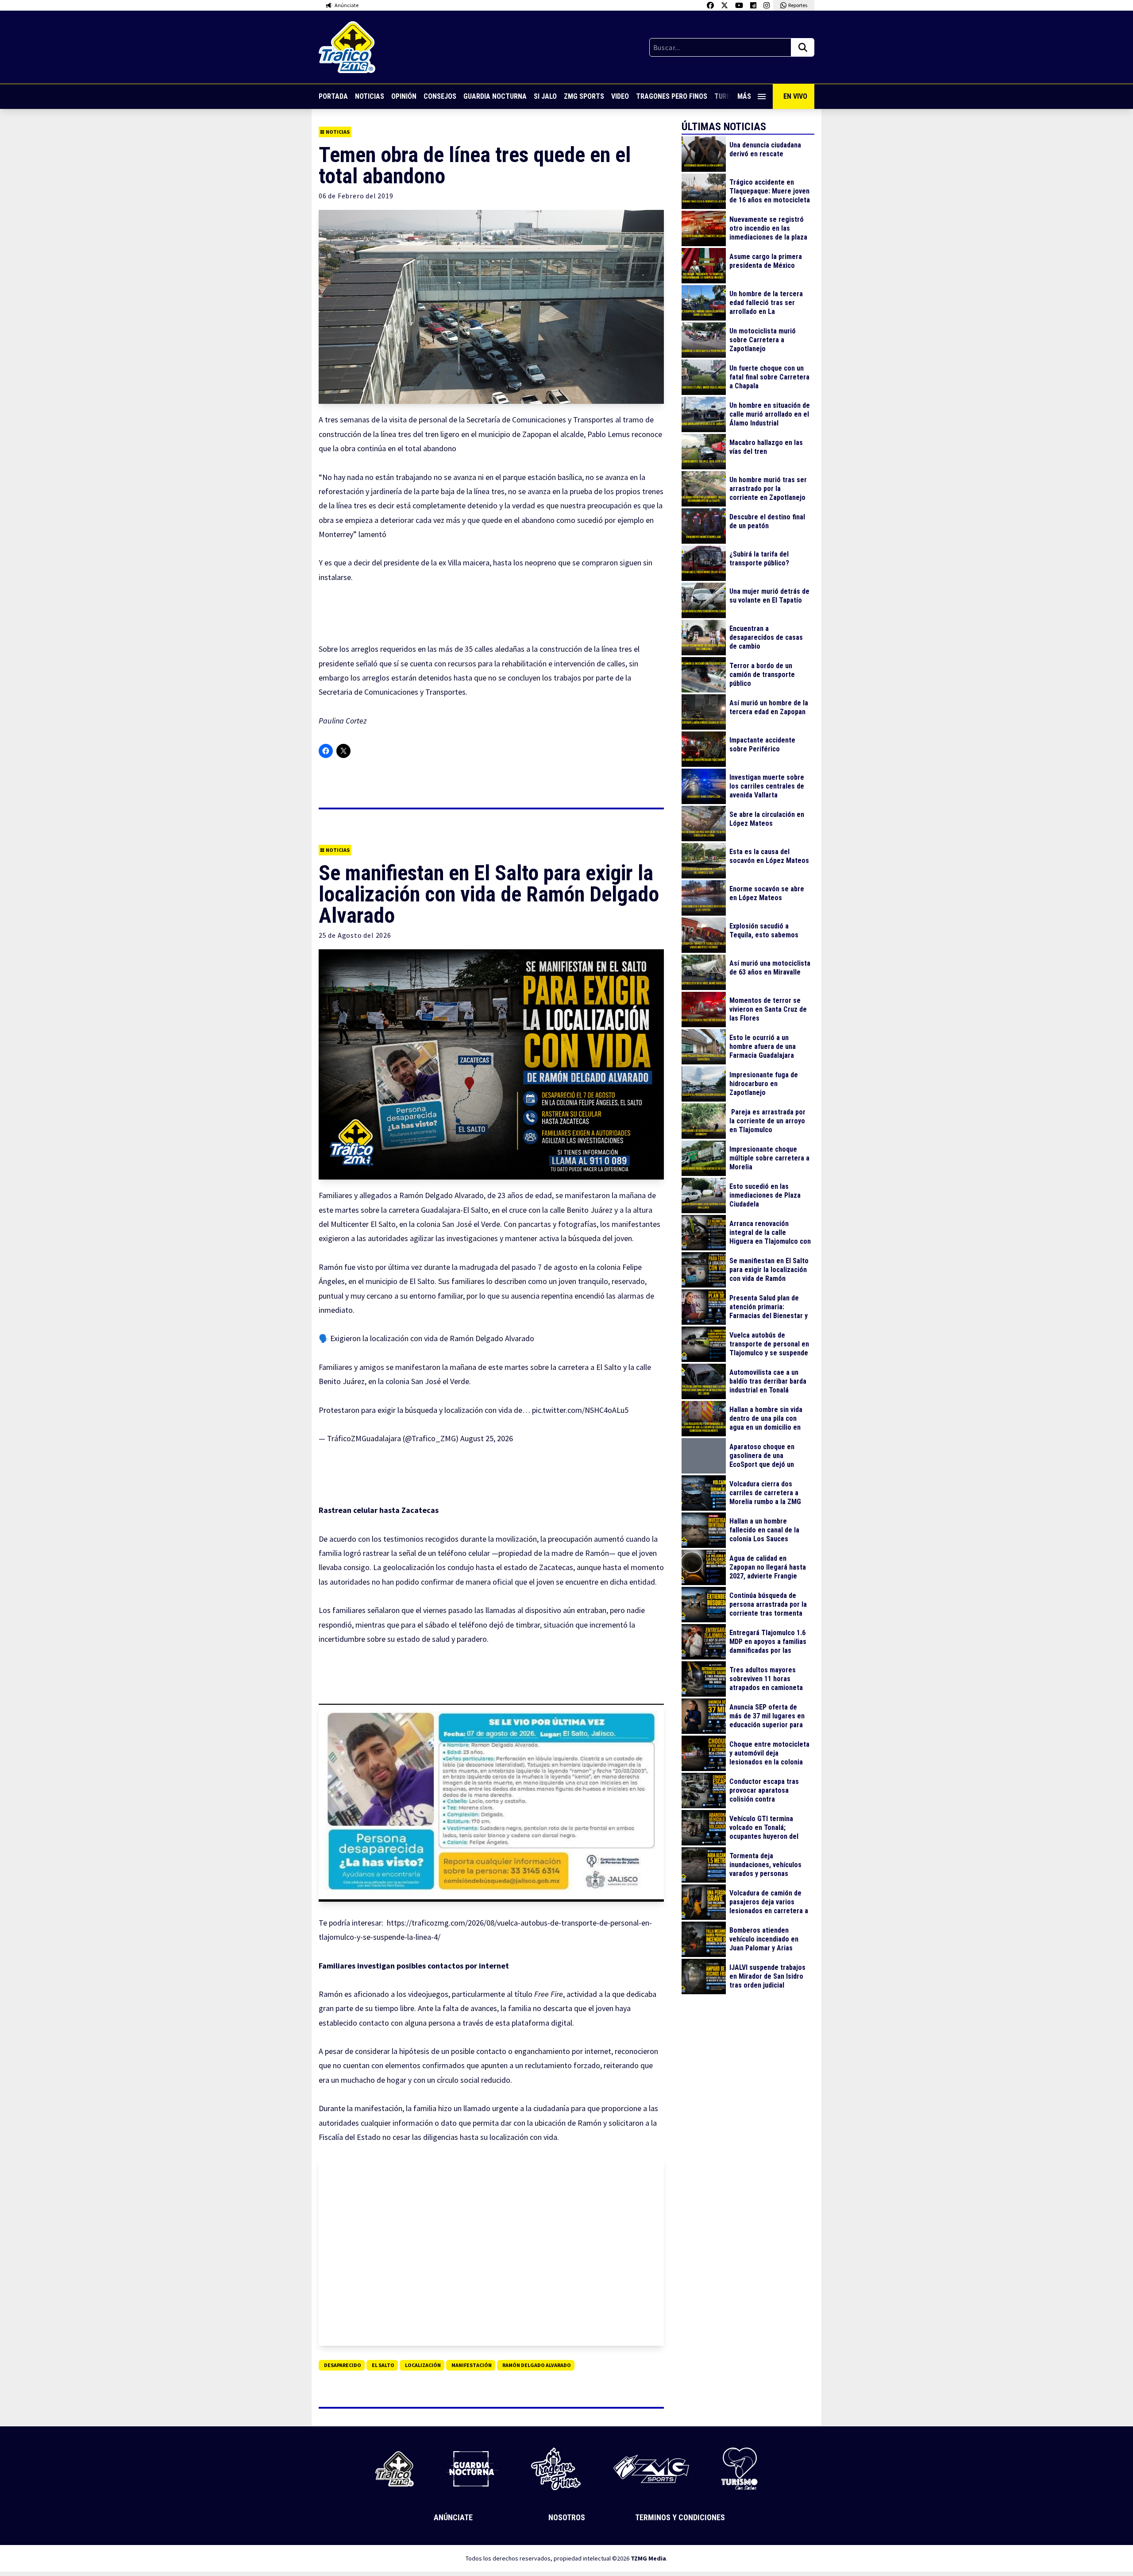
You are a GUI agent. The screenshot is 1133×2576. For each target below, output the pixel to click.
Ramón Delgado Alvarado (537, 2365)
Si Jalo (545, 96)
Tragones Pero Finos (672, 96)
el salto (383, 2365)
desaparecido (343, 2365)
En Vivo (795, 96)
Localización (423, 2365)
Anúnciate (453, 2517)
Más (744, 96)
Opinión (404, 96)
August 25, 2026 (487, 1438)
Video (620, 96)
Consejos (440, 96)
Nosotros (567, 2517)
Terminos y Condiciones (680, 2517)
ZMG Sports (584, 96)
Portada (333, 96)
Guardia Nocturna (495, 96)
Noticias (370, 96)
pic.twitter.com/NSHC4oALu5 (580, 1410)
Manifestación (472, 2365)
